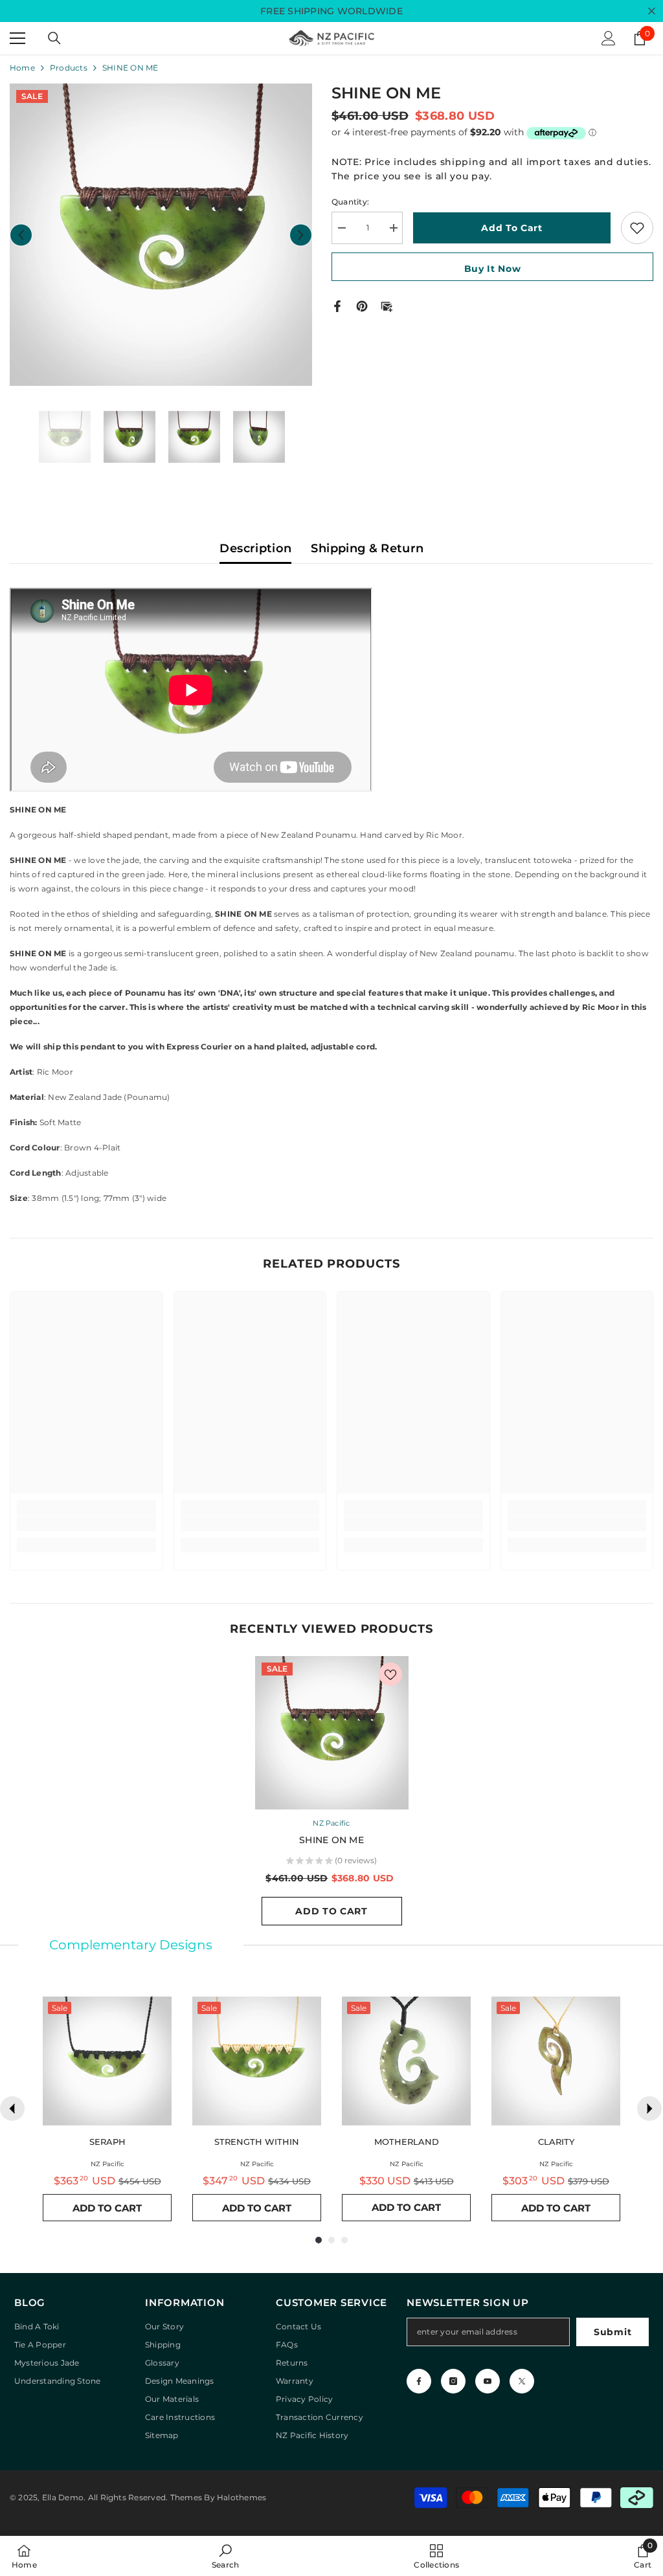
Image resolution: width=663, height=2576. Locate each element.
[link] (86, 1524)
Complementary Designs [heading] (131, 1945)
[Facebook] (337, 305)
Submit (612, 2332)
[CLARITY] (556, 2061)
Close (652, 11)
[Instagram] (453, 2381)
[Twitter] (522, 2381)
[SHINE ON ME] (332, 1733)
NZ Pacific (331, 1823)
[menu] (17, 38)
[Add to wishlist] (637, 228)
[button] (21, 235)
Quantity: (350, 202)
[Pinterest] (362, 305)
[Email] (387, 305)
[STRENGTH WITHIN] (257, 2061)
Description (255, 548)
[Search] (54, 38)
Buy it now (493, 269)
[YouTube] (488, 2381)
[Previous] (12, 2109)
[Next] (649, 2109)
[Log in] (609, 38)
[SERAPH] (107, 2061)
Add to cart (512, 228)
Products (69, 68)
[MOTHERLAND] (406, 2061)
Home (22, 68)
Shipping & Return (367, 548)
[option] (161, 235)
